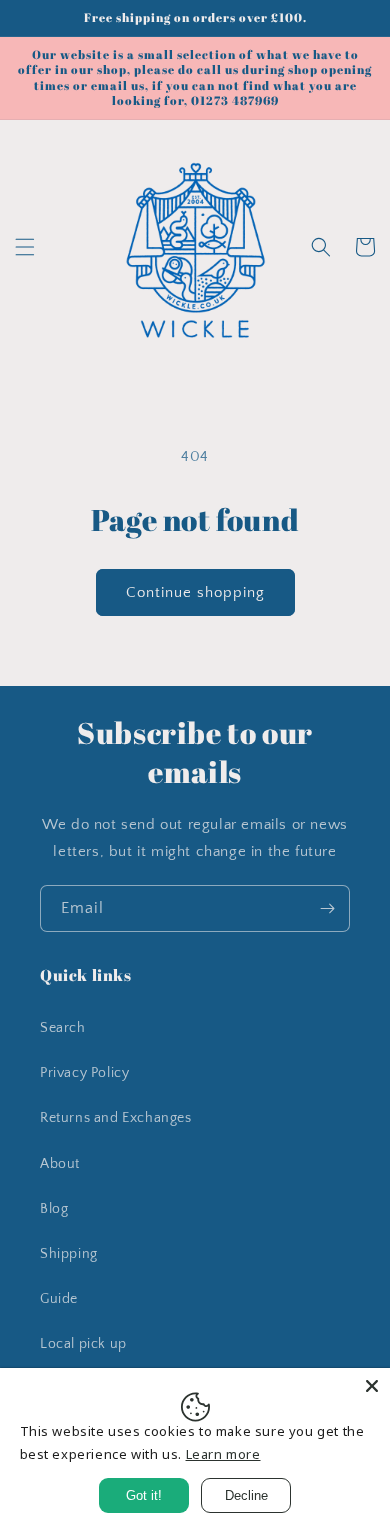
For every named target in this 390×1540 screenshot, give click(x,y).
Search (63, 1028)
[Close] (372, 1386)
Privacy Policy (84, 1073)
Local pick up (83, 1344)
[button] (25, 247)
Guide (59, 1299)
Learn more (223, 1454)
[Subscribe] (327, 908)
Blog (54, 1209)
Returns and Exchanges (116, 1118)
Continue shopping (195, 592)
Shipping (69, 1254)
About (60, 1164)
